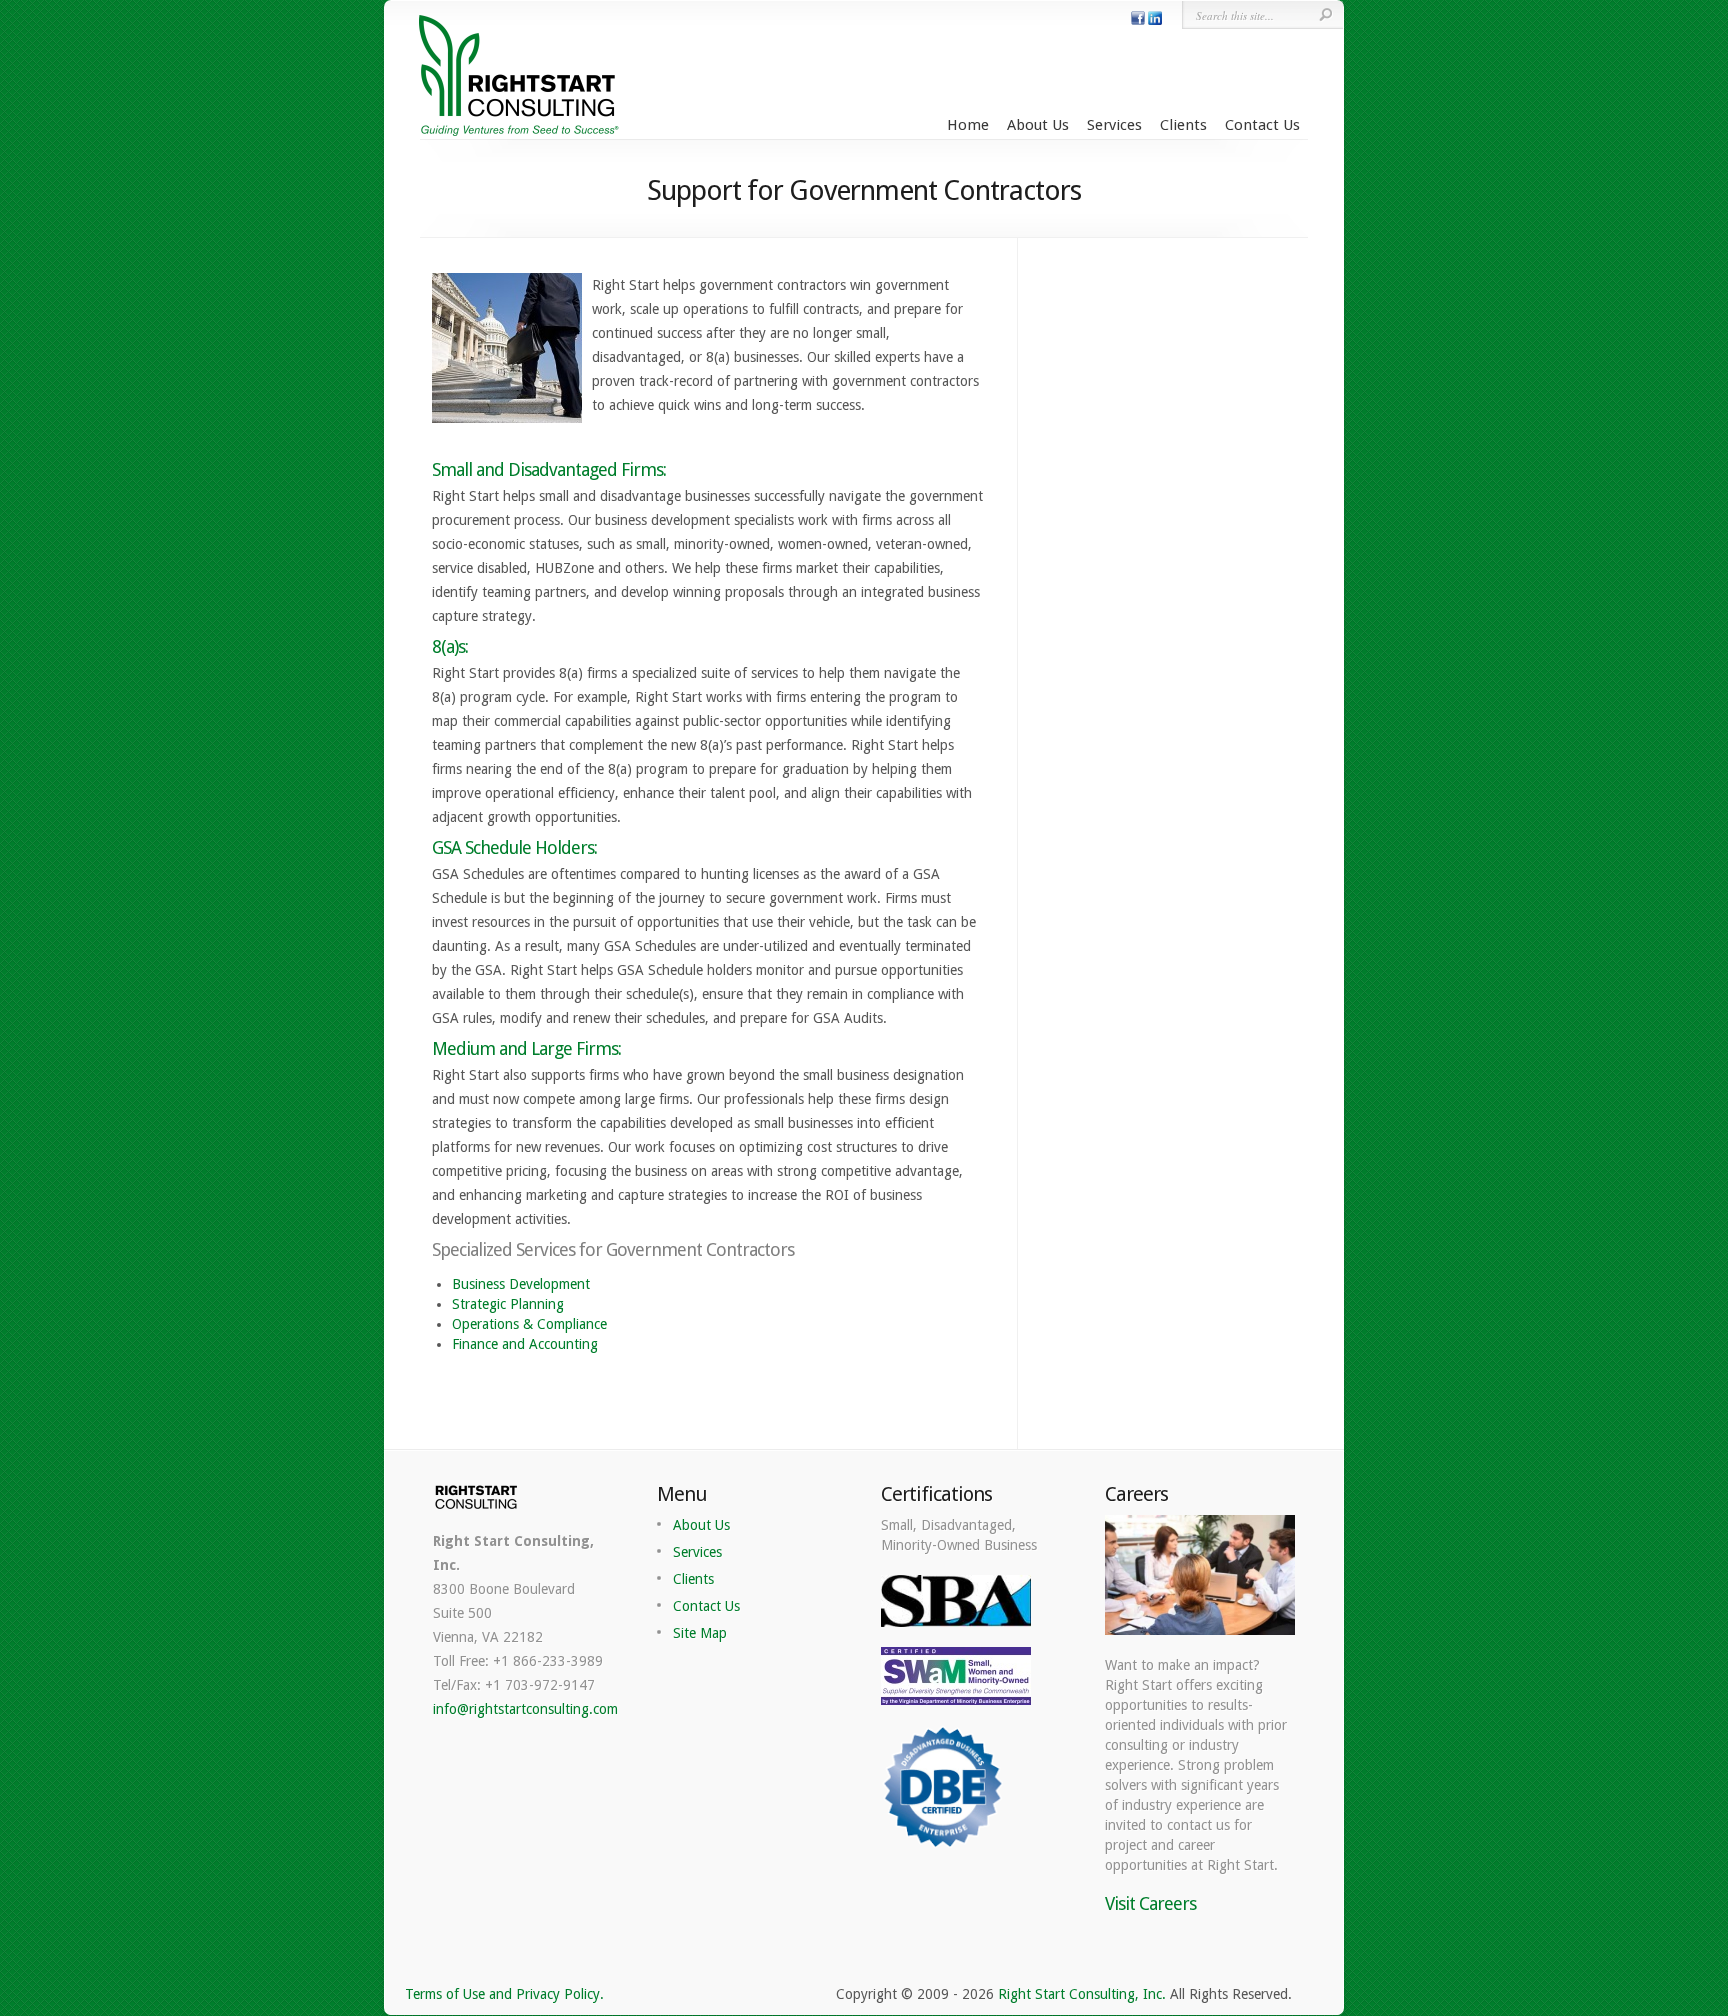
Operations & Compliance (529, 1324)
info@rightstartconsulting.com (525, 1709)
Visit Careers (1150, 1903)
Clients (1183, 125)
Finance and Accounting (525, 1344)
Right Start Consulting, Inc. (1082, 1994)
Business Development (521, 1284)
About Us (1038, 125)
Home (968, 125)
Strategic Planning (508, 1304)
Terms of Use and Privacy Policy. (504, 1994)
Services (1114, 125)
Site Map (700, 1633)
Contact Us (1262, 125)
